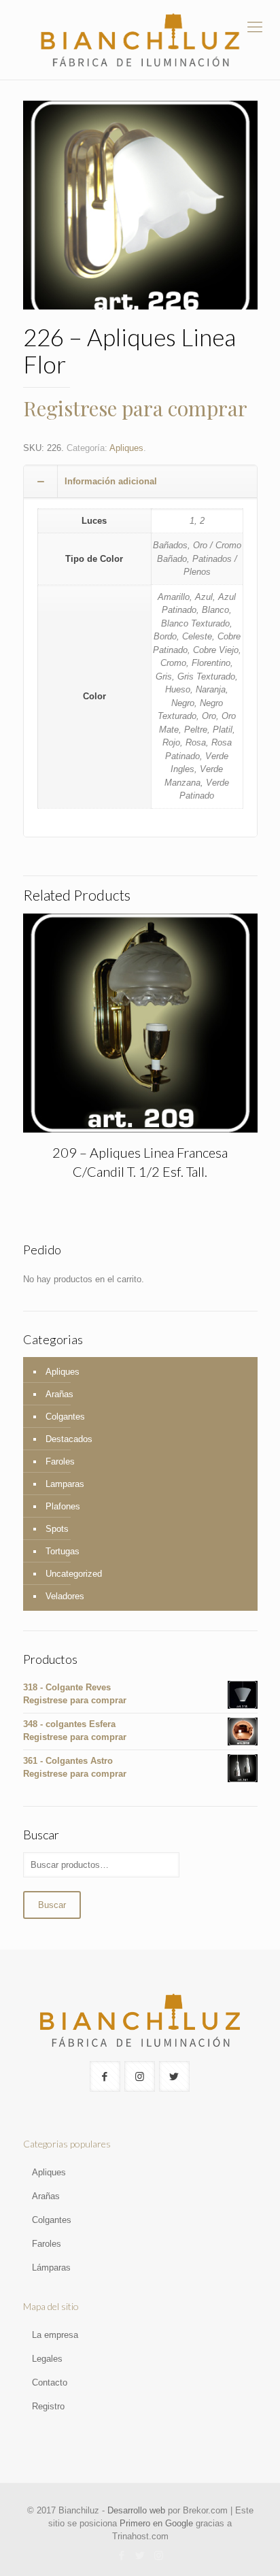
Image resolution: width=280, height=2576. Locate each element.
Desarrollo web (136, 2510)
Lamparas (65, 1484)
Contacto (50, 2382)
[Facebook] (122, 2555)
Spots (57, 1529)
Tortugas (63, 1551)
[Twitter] (140, 2555)
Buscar (52, 1905)
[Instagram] (159, 2555)
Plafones (63, 1506)
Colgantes (65, 1417)
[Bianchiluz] (140, 40)
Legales (47, 2359)
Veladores (65, 1596)
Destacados (69, 1439)
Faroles (60, 1461)
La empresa (55, 2335)
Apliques (126, 448)
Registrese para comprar (135, 408)
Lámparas (51, 2268)
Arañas (59, 1394)
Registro (48, 2406)
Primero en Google (156, 2523)
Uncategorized (74, 1574)
